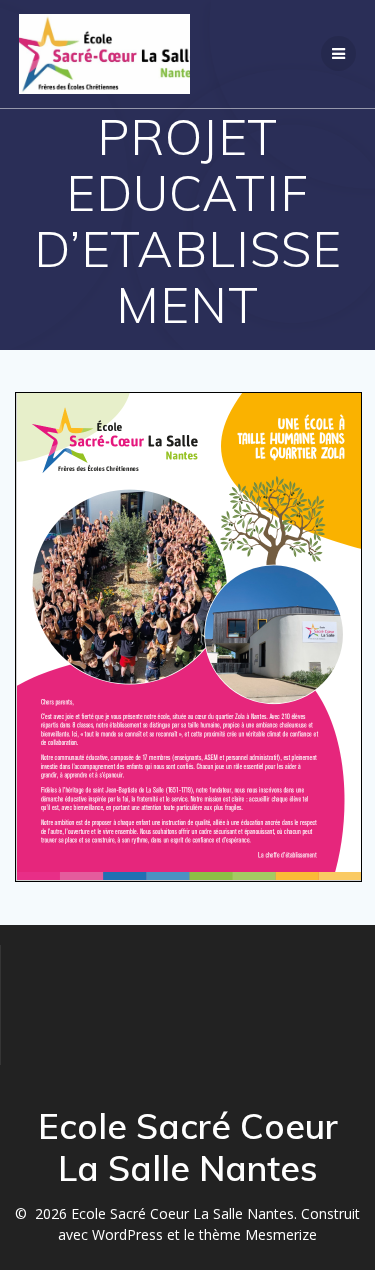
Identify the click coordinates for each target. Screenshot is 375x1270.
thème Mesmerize (258, 1234)
